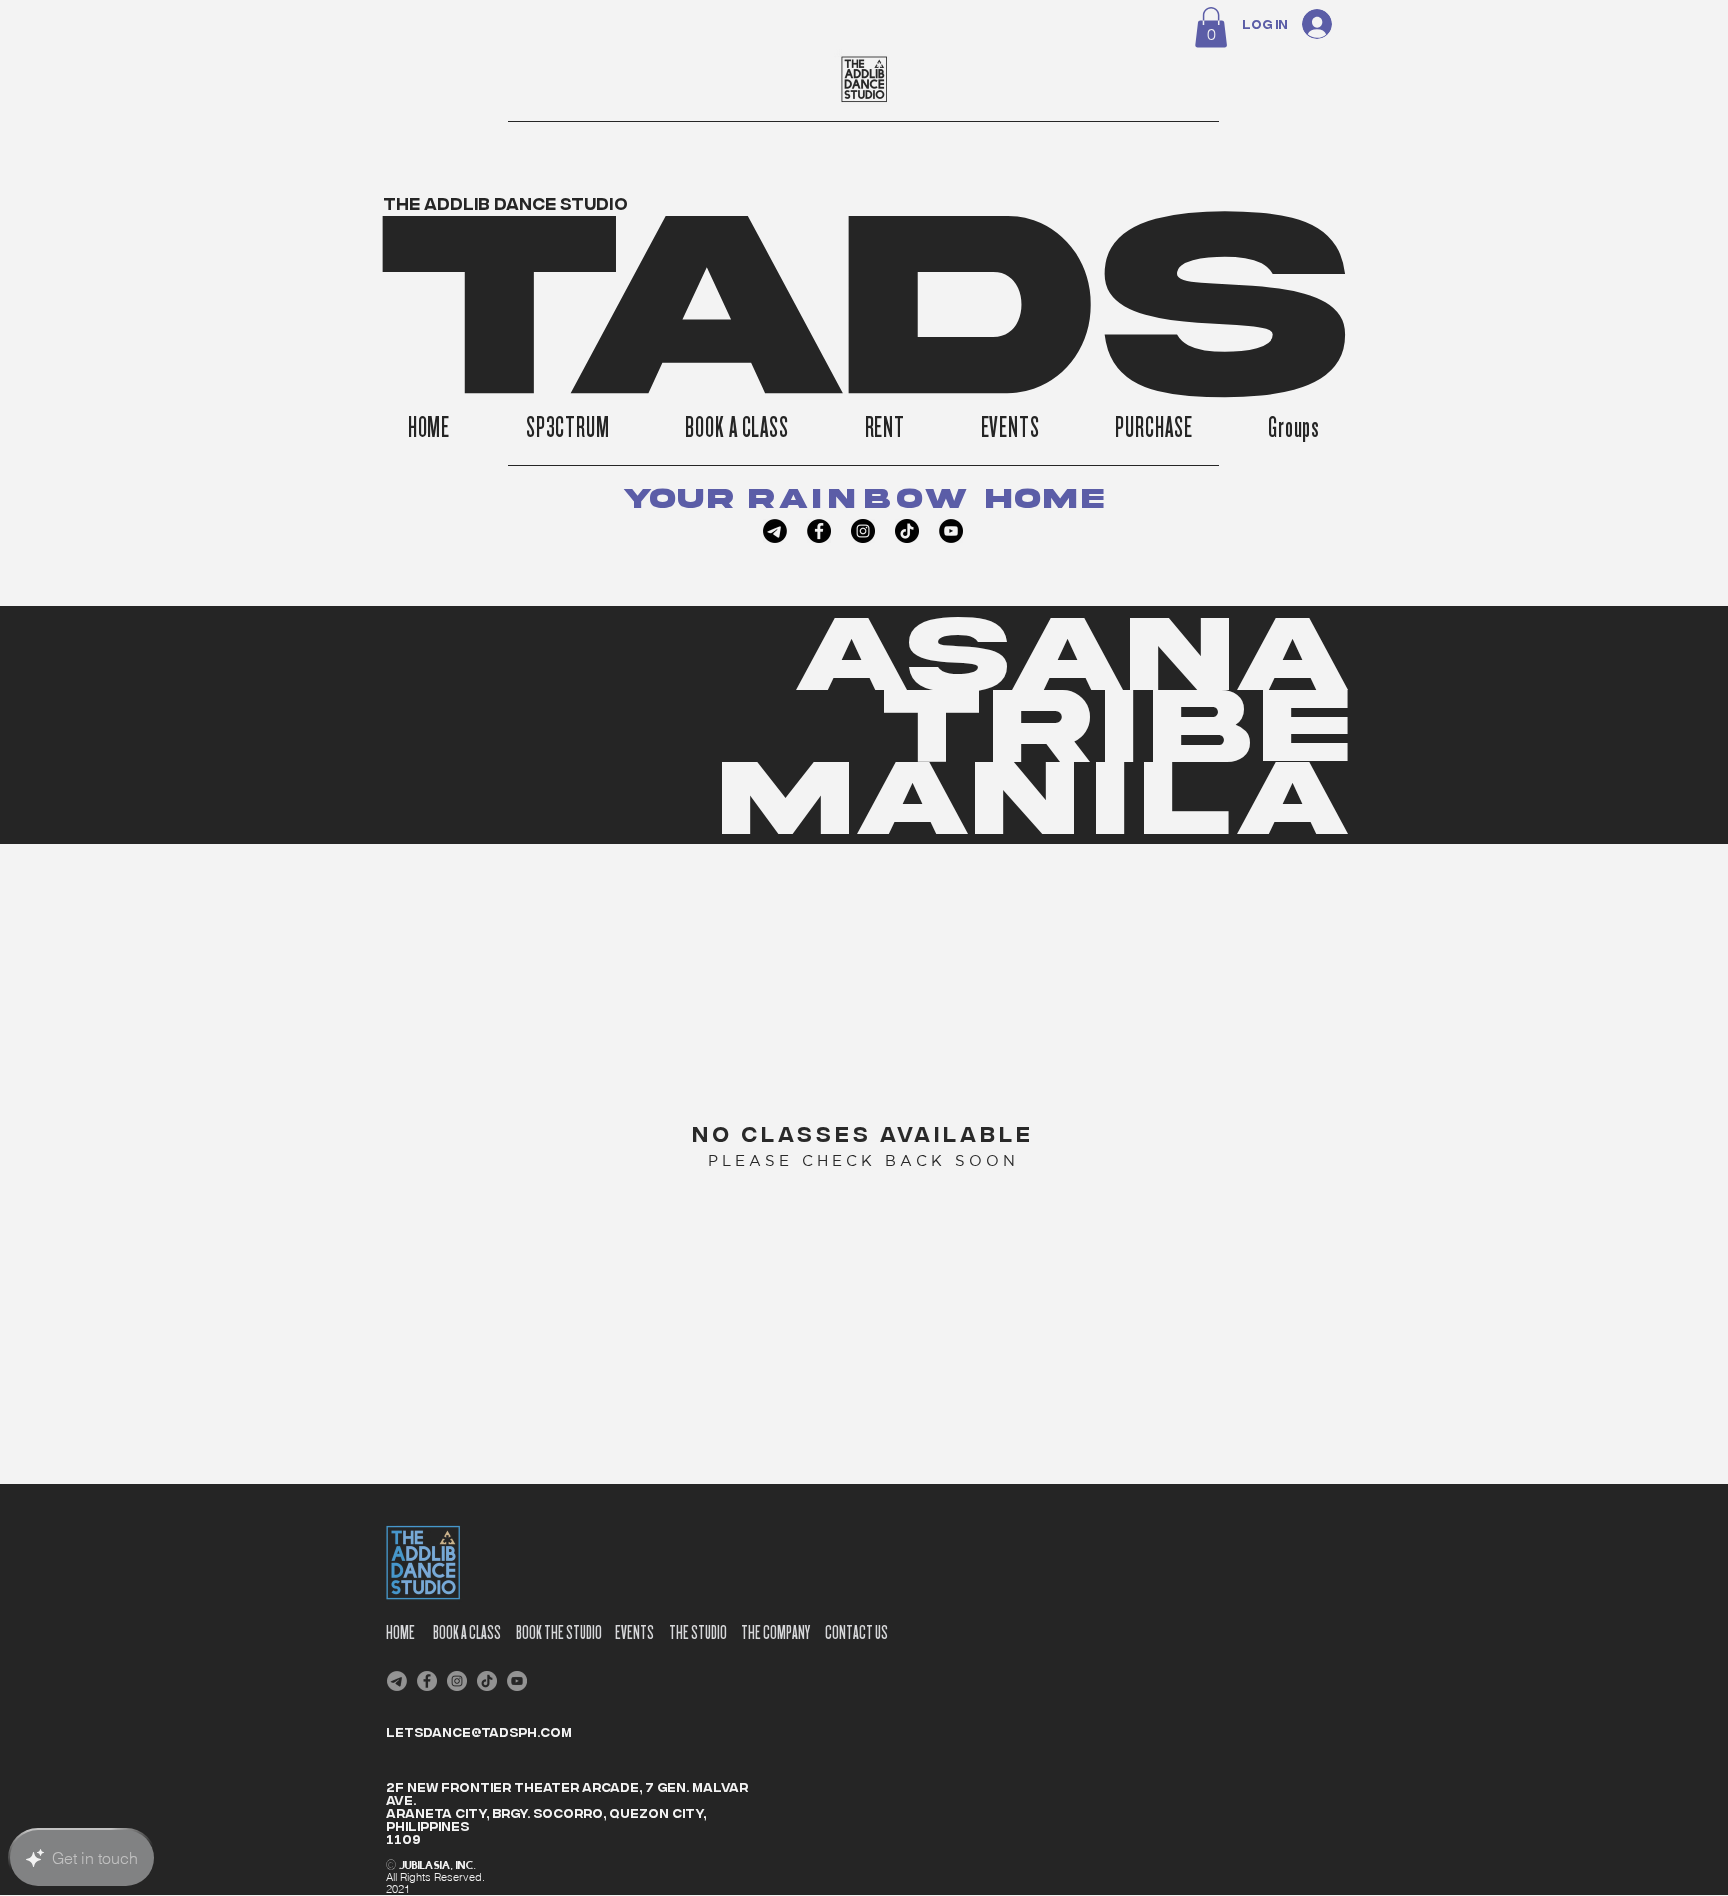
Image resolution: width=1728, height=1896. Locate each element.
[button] (1211, 27)
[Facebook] (819, 531)
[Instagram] (863, 531)
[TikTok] (907, 531)
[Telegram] (775, 531)
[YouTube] (951, 531)
